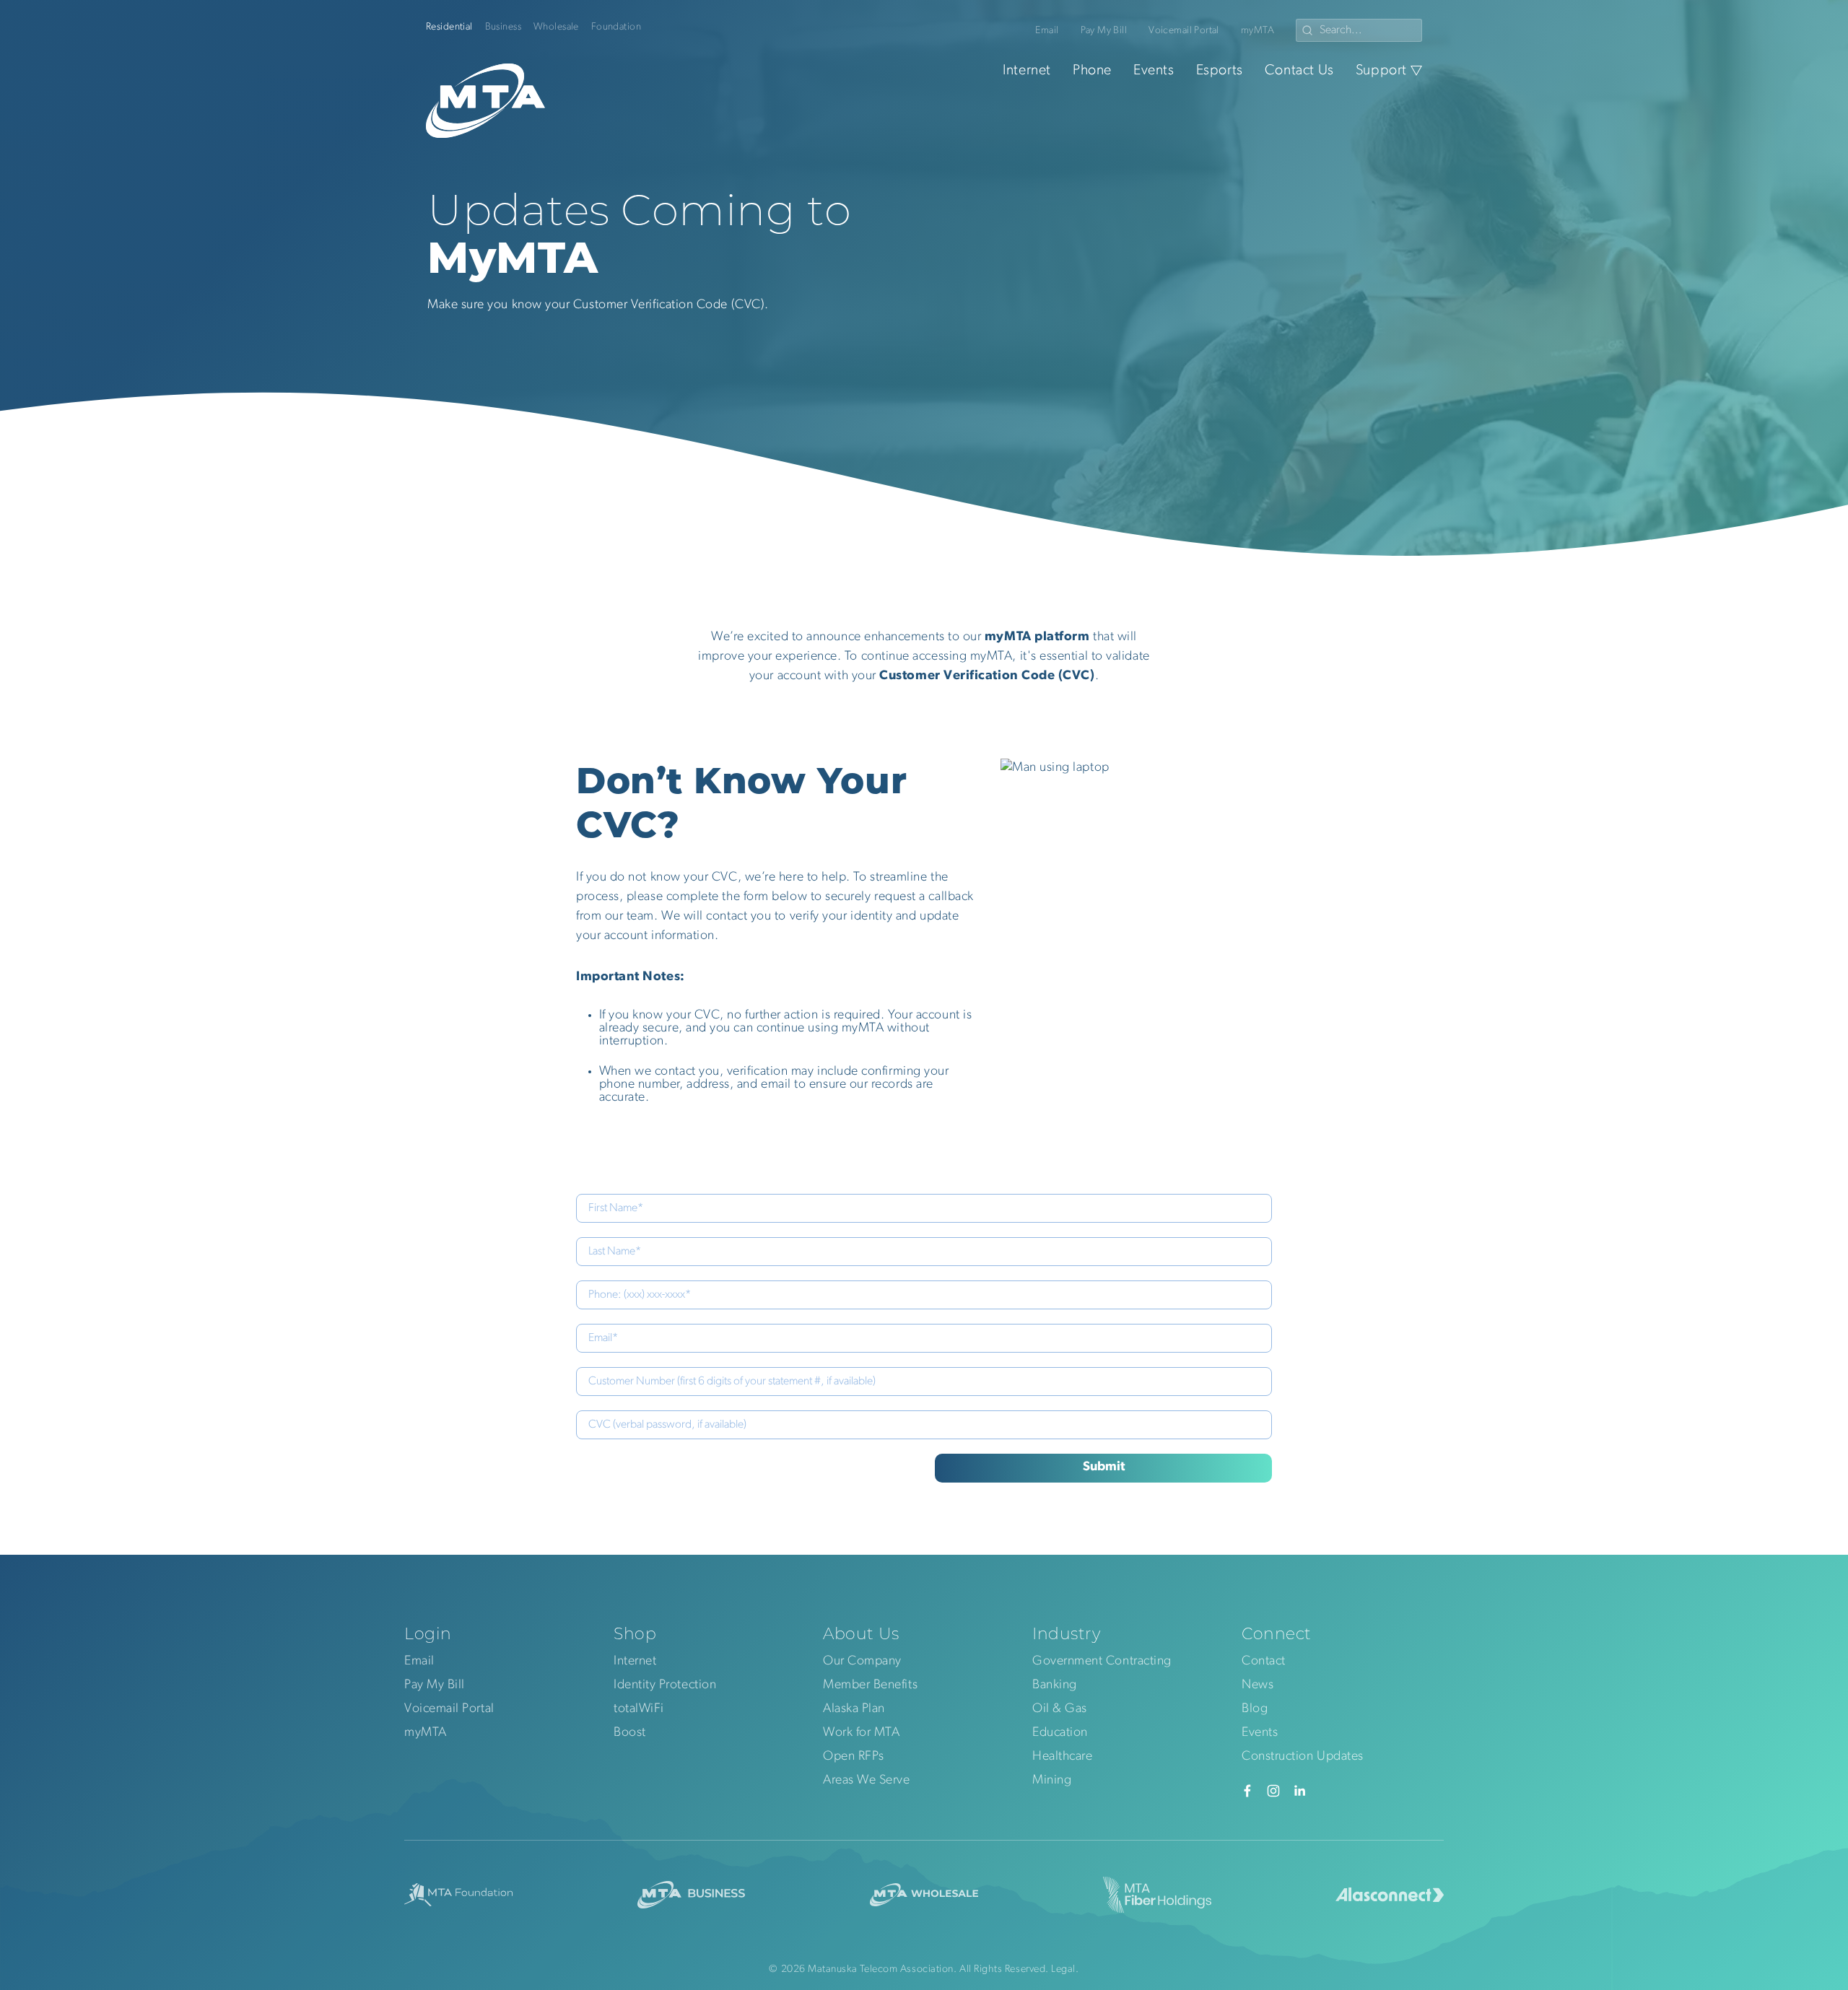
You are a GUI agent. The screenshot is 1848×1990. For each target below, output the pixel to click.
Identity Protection (665, 1685)
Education (1060, 1733)
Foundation (616, 27)
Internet (1027, 71)
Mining (1052, 1781)
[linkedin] (1299, 1791)
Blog (1255, 1709)
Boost (630, 1733)
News (1258, 1685)
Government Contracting (1102, 1662)
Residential (449, 27)
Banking (1055, 1685)
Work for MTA (861, 1733)
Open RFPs (854, 1757)
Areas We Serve (867, 1781)
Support (1381, 71)
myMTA (1258, 31)
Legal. (1065, 1969)
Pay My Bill (1104, 31)
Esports (1220, 71)
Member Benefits (870, 1685)
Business (503, 27)
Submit (1104, 1467)
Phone (1092, 71)
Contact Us (1299, 71)
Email (1047, 31)
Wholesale (556, 27)
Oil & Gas (1060, 1709)
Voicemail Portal (1184, 31)
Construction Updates (1303, 1757)
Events (1154, 71)
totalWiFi (639, 1709)
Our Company (862, 1662)
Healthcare (1062, 1757)
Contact (1264, 1662)
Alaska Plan (854, 1709)
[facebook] (1247, 1791)
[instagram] (1273, 1791)
